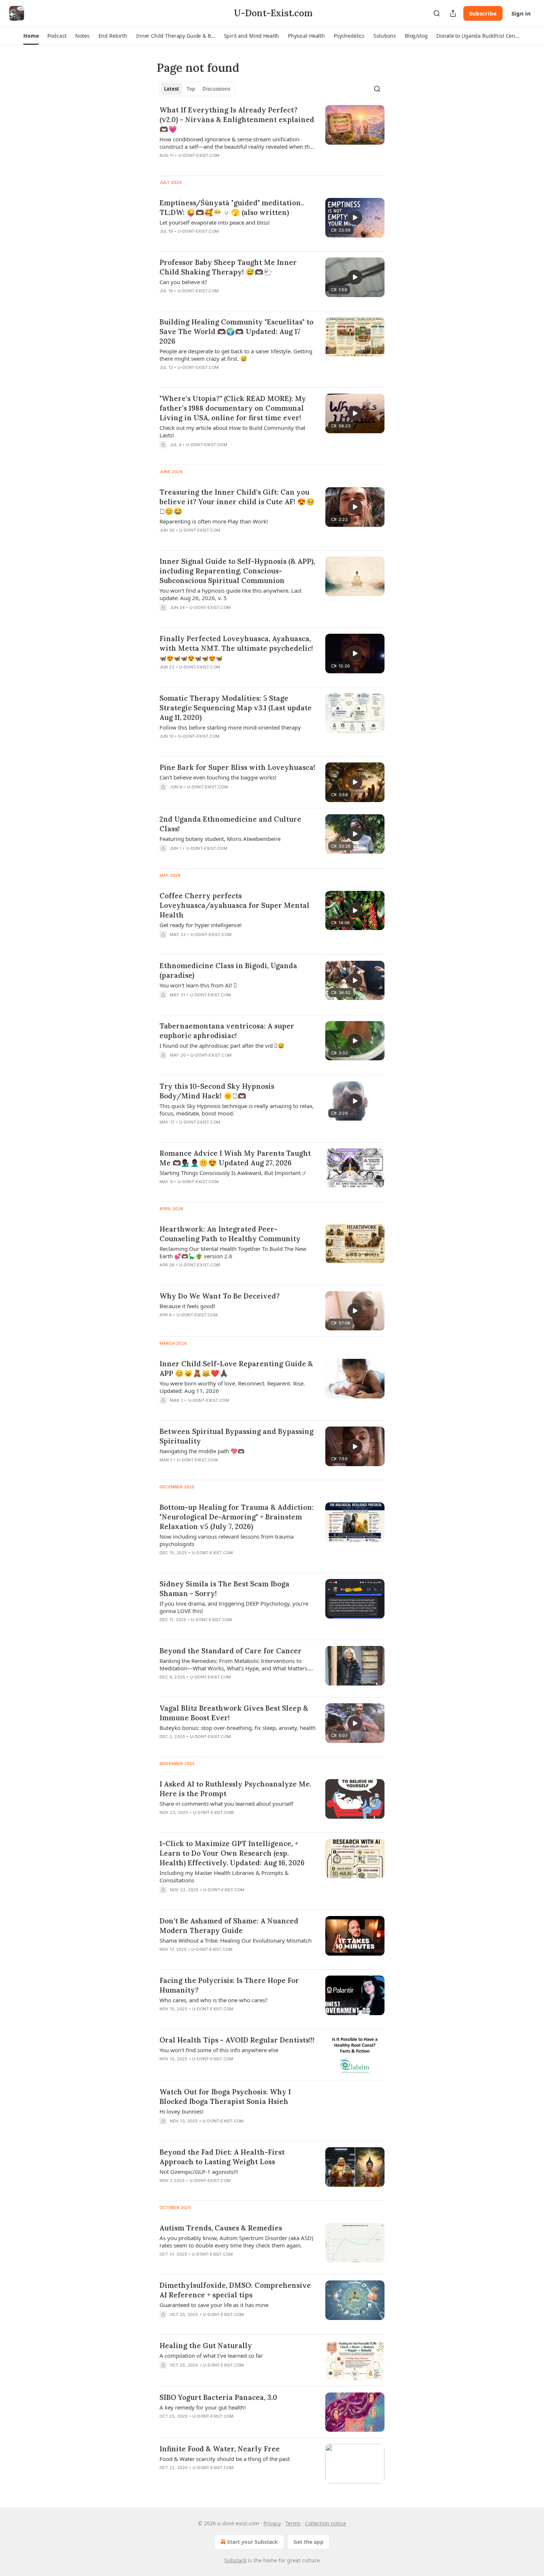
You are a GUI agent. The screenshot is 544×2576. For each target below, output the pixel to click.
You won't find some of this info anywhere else (219, 2050)
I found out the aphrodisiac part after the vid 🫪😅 (222, 1045)
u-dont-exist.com (199, 155)
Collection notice (325, 2523)
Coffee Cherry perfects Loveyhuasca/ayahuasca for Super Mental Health (234, 905)
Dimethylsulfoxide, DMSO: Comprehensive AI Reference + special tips (235, 2290)
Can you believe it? (183, 282)
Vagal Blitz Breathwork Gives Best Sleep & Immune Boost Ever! (234, 1713)
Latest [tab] (172, 89)
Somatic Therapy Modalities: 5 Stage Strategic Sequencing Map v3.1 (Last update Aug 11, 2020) (236, 708)
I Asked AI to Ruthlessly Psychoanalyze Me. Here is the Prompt (235, 1789)
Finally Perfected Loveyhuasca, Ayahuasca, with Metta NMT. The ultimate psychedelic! (236, 643)
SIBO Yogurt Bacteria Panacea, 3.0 (218, 2397)
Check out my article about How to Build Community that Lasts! (232, 431)
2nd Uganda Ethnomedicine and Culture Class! (230, 824)
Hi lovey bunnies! (182, 2111)
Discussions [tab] (216, 89)
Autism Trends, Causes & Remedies (221, 2228)
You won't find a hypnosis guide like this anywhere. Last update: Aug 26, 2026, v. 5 (231, 594)
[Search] (437, 13)
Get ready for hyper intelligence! (201, 925)
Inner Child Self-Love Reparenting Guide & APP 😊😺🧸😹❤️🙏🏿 (236, 1368)
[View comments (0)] (215, 241)
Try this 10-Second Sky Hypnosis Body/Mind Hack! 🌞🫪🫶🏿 (217, 1091)
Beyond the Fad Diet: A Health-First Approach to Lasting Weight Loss (222, 2157)
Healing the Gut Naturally (206, 2346)
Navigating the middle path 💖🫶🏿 (202, 1451)
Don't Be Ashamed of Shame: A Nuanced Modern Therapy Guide (229, 1926)
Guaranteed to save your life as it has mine (214, 2305)
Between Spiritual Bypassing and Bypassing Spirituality (236, 1436)
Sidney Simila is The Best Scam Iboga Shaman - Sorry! (224, 1589)
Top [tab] (191, 89)
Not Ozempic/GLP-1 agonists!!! (199, 2172)
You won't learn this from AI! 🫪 (198, 985)
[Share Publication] (453, 13)
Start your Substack (253, 2542)
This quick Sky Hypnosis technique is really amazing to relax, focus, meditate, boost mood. (237, 1109)
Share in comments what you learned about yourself (226, 1804)
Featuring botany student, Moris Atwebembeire (220, 839)
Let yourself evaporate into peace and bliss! (215, 222)
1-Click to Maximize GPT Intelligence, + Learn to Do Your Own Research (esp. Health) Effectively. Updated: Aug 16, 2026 (232, 1853)
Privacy (272, 2523)
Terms (293, 2523)
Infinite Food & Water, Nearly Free (220, 2449)
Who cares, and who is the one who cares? (214, 2000)
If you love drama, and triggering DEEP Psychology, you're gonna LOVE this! (234, 1607)
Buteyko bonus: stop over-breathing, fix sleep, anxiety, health (238, 1728)
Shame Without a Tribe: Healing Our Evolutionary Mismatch (236, 1940)
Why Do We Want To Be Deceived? (220, 1296)
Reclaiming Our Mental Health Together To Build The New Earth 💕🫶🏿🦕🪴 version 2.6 (233, 1252)
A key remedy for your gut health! (203, 2407)
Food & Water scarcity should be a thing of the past (225, 2459)
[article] (272, 137)
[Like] (164, 300)
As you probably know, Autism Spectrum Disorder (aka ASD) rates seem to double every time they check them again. (236, 2242)
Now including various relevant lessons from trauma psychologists (226, 1540)
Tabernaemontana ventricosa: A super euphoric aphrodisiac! (227, 1031)
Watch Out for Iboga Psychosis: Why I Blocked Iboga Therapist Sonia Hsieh (225, 2097)
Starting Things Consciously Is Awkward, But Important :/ (233, 1173)
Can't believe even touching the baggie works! (218, 777)
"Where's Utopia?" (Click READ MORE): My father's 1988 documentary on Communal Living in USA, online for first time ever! (233, 408)
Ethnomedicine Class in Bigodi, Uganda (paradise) (228, 970)
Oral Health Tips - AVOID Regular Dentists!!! (237, 2040)
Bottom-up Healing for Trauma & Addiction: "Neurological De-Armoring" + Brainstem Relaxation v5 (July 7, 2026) (237, 1517)
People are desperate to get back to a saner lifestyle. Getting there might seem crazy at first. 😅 (236, 355)
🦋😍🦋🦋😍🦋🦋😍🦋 (191, 658)
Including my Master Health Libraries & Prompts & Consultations (224, 1876)
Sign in (521, 13)
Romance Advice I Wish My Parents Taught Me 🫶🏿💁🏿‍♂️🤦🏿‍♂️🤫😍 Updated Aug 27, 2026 (235, 1158)
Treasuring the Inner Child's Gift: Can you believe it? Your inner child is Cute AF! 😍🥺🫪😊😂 (237, 502)
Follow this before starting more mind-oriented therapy (230, 727)
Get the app (308, 2542)
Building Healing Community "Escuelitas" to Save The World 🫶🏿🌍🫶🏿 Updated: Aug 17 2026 (236, 331)
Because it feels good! (187, 1306)
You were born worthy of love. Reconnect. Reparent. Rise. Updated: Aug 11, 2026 (232, 1387)
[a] (355, 218)
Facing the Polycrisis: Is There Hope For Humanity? (229, 1985)
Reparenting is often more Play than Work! (214, 521)
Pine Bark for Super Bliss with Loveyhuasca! (237, 767)
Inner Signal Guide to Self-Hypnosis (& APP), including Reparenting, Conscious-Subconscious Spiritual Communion (237, 571)
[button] (31, 36)
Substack (235, 2560)
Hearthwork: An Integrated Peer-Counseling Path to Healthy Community (230, 1234)
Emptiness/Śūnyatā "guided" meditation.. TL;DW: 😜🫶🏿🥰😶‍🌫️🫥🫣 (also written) (232, 208)
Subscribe (483, 13)
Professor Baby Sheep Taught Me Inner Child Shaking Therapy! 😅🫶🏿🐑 (228, 267)
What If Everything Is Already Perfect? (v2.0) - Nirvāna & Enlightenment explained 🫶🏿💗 (237, 119)
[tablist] (197, 89)
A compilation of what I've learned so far (211, 2356)
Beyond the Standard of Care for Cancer (231, 1651)
